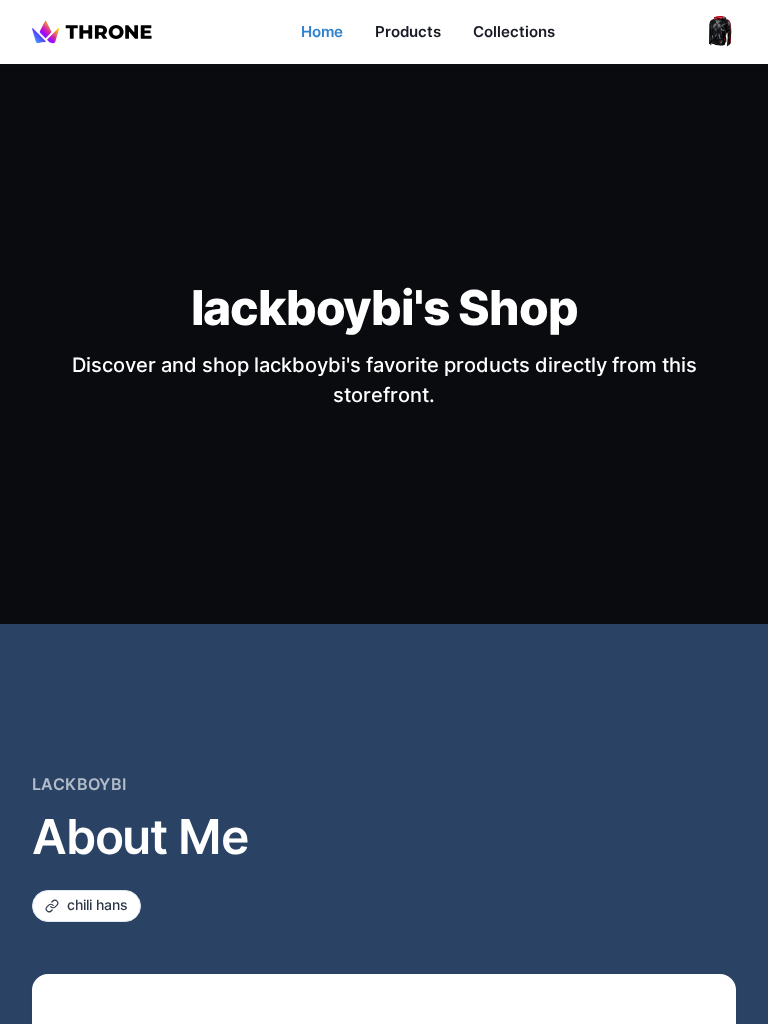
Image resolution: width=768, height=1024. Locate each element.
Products (408, 31)
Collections (514, 31)
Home (322, 31)
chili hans (97, 904)
